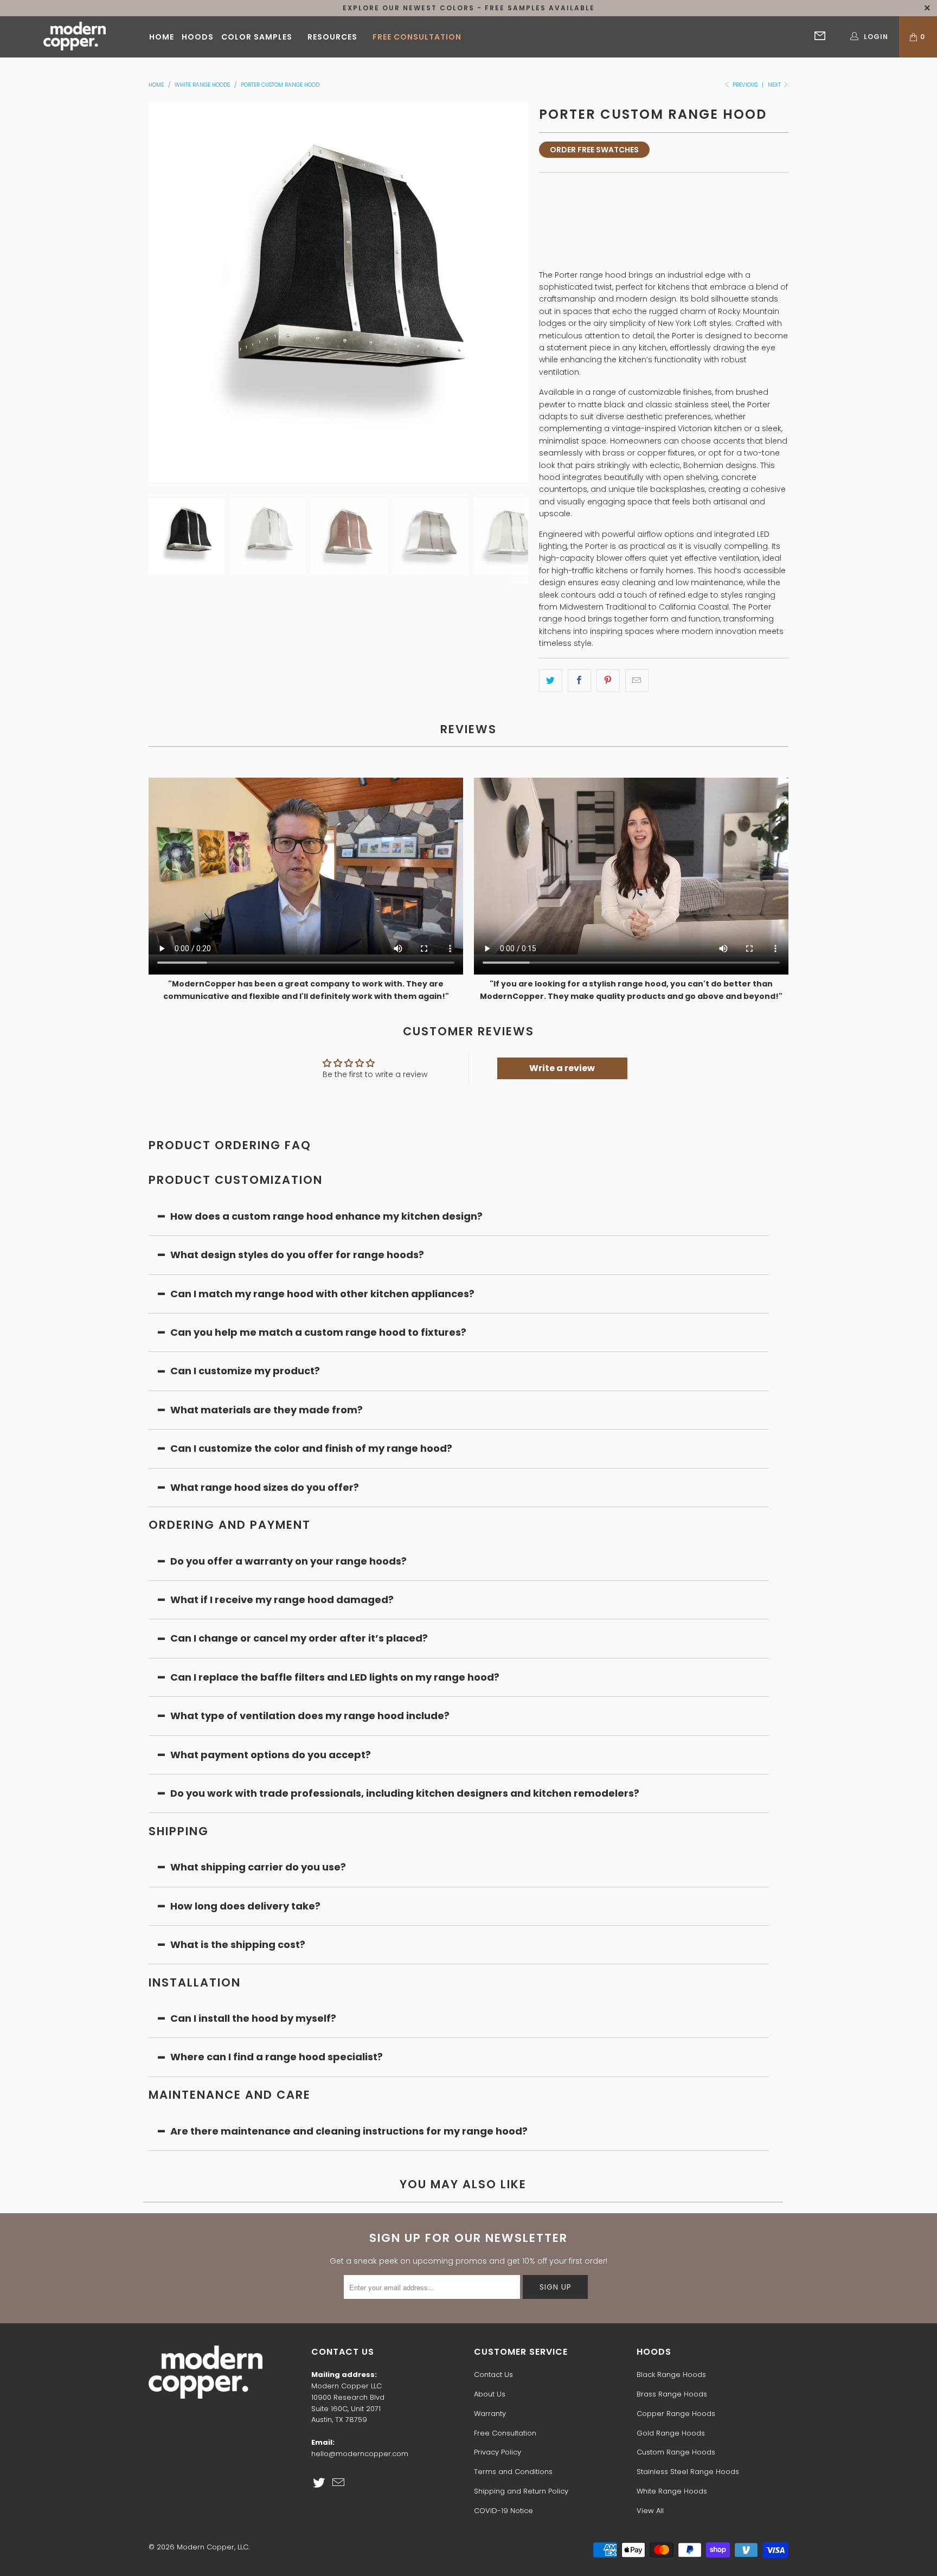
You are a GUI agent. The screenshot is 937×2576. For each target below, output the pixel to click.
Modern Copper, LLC (213, 2547)
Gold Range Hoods (671, 2433)
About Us (490, 2394)
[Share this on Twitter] (551, 681)
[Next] (520, 292)
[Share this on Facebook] (579, 681)
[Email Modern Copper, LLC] (339, 2483)
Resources (332, 37)
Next (775, 85)
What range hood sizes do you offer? (265, 1487)
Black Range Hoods (671, 2375)
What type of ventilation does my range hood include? (310, 1716)
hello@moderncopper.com (360, 2454)
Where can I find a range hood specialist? (277, 2057)
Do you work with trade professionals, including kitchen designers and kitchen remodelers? (405, 1793)
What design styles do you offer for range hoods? (297, 1255)
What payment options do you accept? (272, 1755)
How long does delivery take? (245, 1906)
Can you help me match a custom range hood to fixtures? (318, 1332)
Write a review (562, 1068)
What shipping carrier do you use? (258, 1867)
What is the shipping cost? (238, 1944)
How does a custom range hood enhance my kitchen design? (326, 1216)
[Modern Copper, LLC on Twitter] (319, 2483)
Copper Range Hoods (676, 2414)
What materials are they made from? (267, 1410)
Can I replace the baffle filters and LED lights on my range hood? (335, 1677)
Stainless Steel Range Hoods (688, 2472)
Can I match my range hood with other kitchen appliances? (322, 1294)
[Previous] (157, 292)
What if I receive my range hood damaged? (282, 1600)
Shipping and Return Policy (521, 2491)
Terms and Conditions (513, 2472)
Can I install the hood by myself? (253, 2018)
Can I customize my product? (245, 1371)
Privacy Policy (498, 2452)
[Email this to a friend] (637, 681)
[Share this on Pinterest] (608, 681)
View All (650, 2511)
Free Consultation (417, 37)
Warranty (490, 2414)
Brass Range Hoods (672, 2394)
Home (162, 37)
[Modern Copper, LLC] (75, 37)
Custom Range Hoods (676, 2452)
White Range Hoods (672, 2491)
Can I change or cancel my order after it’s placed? (299, 1638)
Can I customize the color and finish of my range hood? (311, 1448)
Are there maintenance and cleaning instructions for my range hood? (349, 2131)
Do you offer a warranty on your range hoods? (288, 1561)
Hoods (198, 37)
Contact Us (493, 2375)
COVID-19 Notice (503, 2511)
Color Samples (257, 37)
